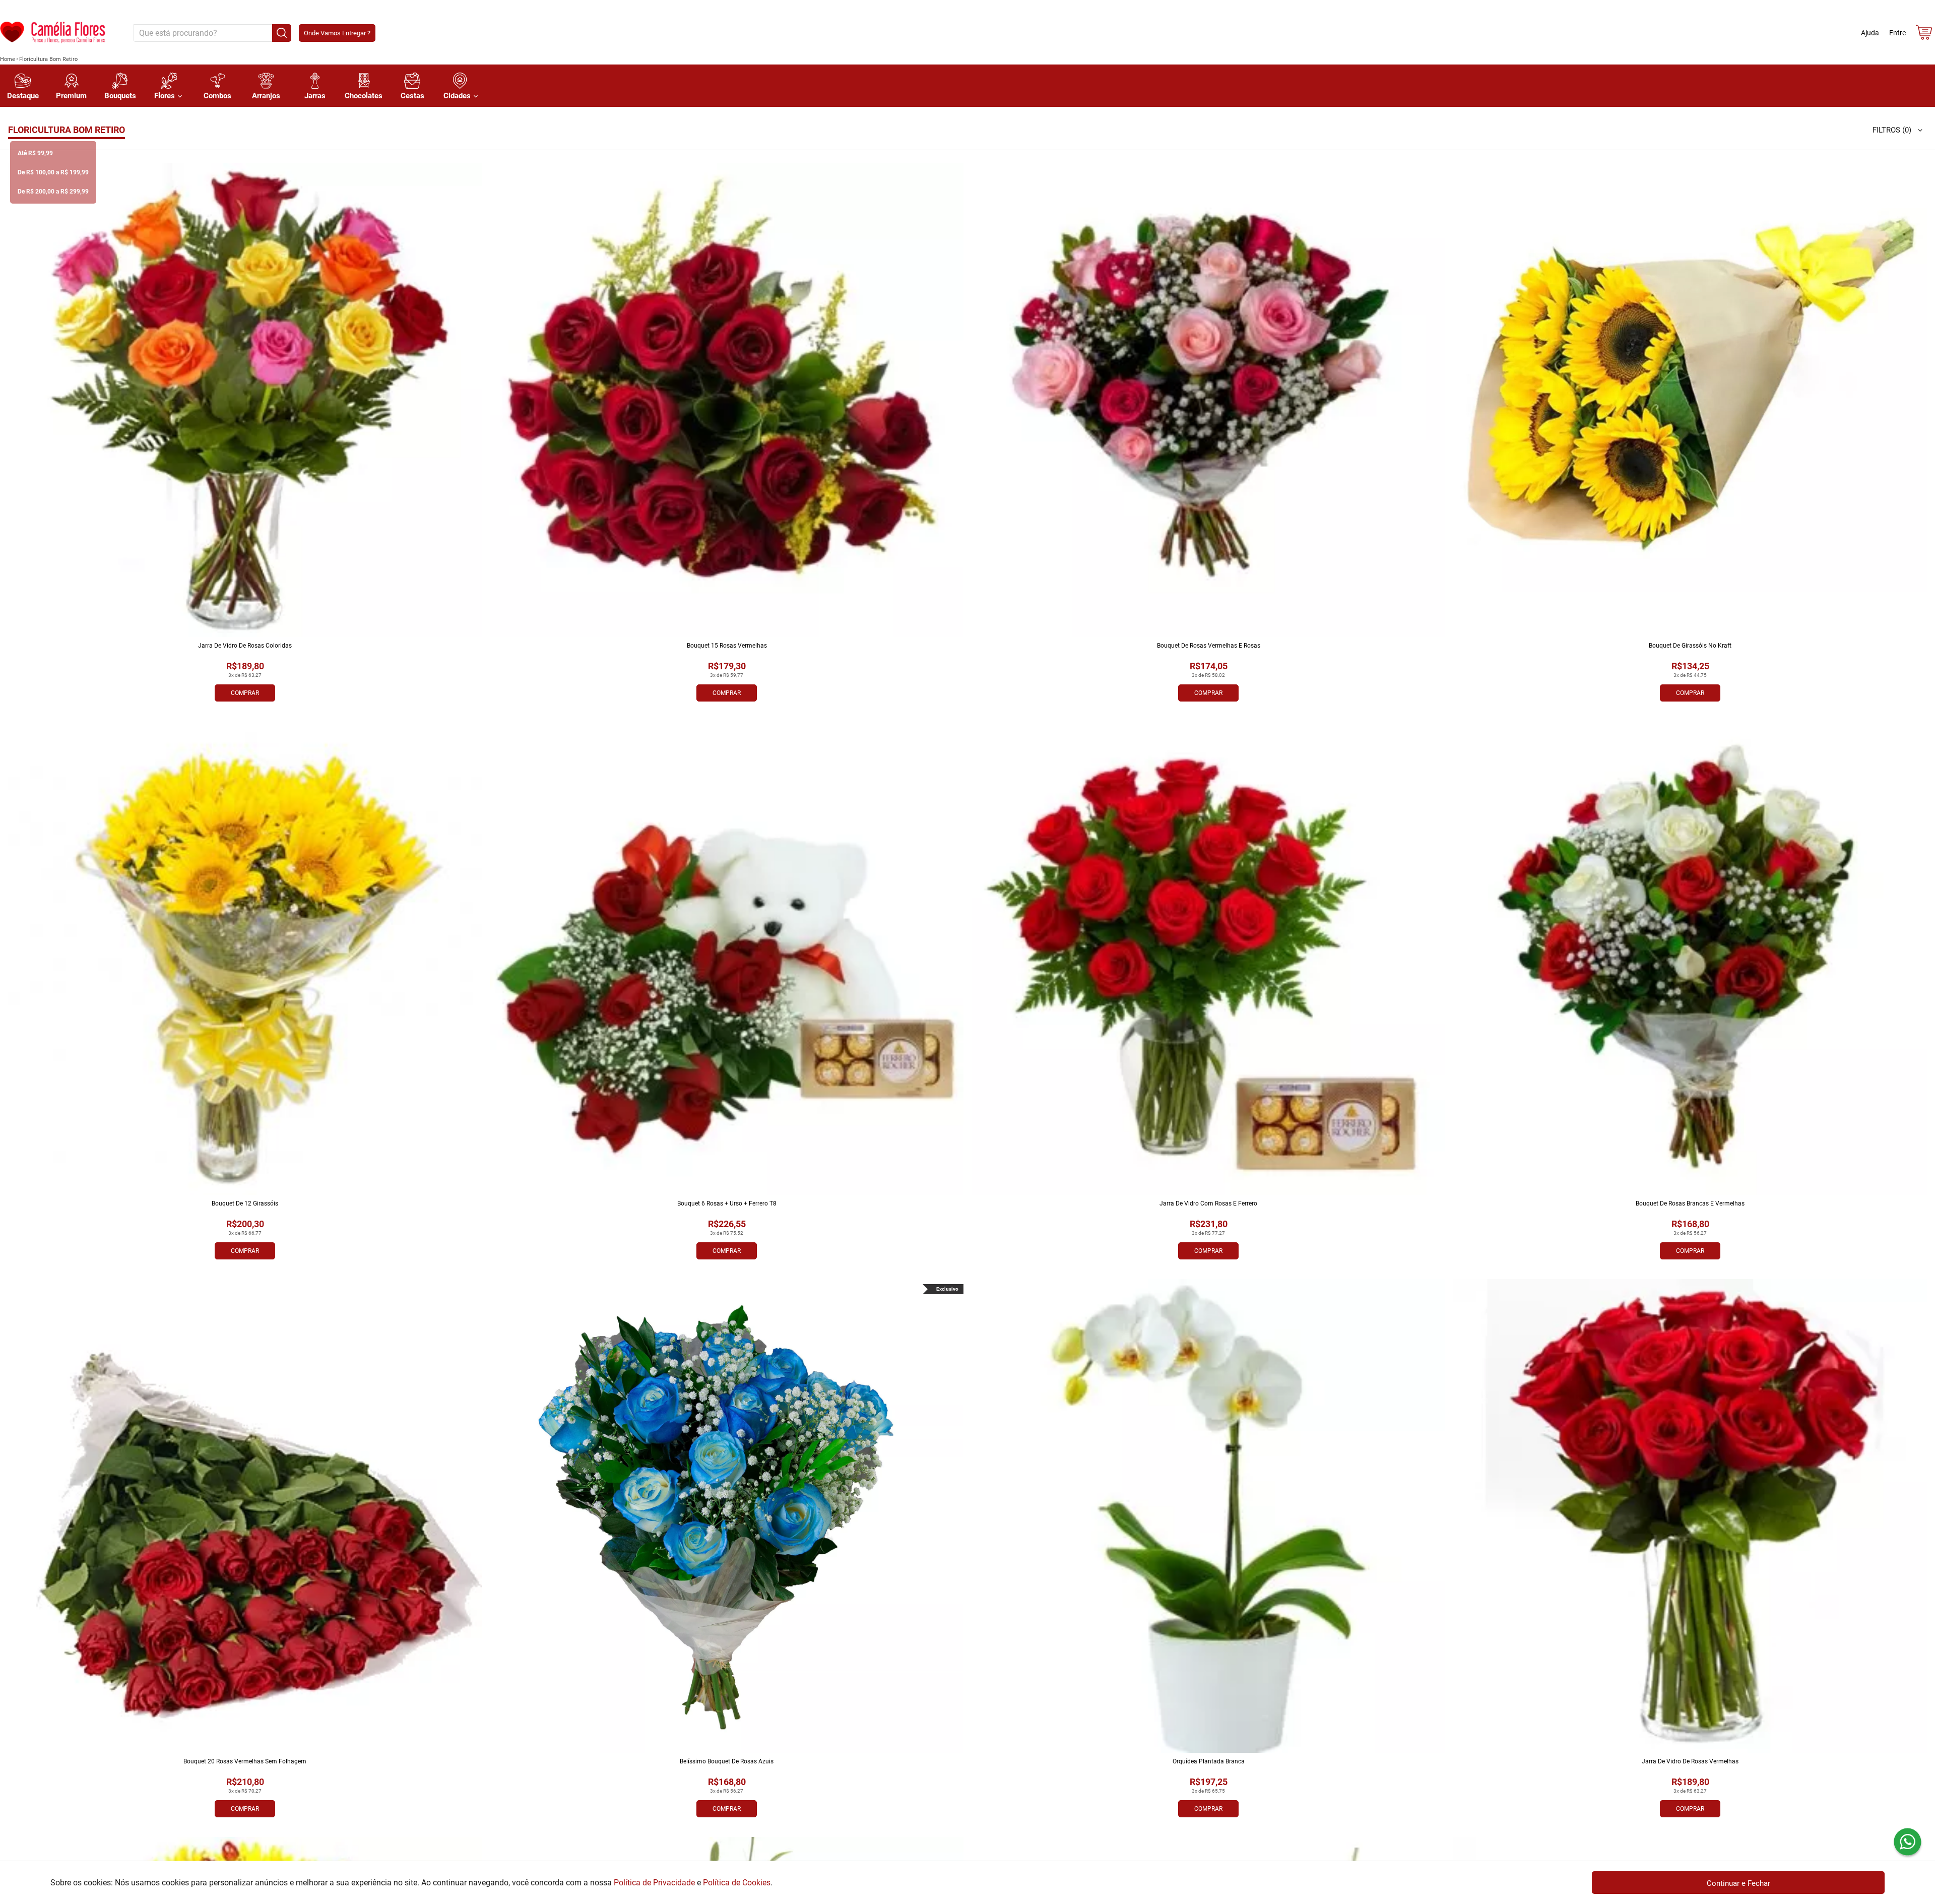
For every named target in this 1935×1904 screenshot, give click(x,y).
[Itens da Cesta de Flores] (1924, 35)
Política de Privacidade (654, 1883)
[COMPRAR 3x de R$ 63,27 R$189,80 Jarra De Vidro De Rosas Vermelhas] (1690, 1516)
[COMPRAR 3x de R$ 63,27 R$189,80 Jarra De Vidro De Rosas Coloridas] (245, 400)
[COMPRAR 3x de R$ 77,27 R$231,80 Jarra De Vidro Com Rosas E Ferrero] (1208, 958)
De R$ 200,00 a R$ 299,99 (53, 192)
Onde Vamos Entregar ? (337, 33)
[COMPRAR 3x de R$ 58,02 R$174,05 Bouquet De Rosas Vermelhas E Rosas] (1208, 400)
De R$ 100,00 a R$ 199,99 (53, 172)
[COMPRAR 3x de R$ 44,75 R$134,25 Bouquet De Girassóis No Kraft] (1690, 400)
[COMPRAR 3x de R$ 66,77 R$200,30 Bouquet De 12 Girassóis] (245, 958)
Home (8, 59)
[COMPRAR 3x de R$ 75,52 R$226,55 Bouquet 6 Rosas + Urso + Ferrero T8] (727, 958)
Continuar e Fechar (1738, 1883)
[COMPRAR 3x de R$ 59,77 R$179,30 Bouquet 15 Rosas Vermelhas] (727, 400)
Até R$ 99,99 (35, 153)
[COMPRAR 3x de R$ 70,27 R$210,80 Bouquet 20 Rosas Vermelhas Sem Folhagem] (245, 1516)
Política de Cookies (737, 1883)
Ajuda (1870, 33)
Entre (1897, 33)
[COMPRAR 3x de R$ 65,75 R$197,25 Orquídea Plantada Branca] (1208, 1516)
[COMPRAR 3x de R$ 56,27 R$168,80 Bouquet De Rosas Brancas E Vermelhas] (1690, 958)
